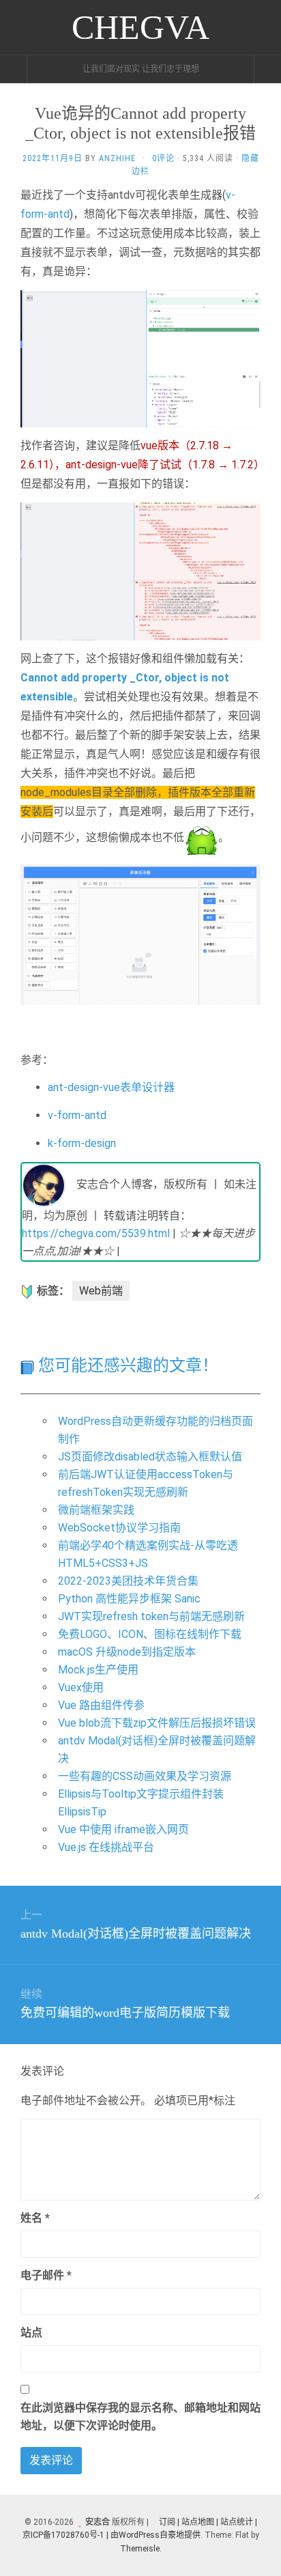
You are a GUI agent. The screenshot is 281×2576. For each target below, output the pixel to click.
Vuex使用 (81, 1687)
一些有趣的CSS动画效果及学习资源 (145, 1776)
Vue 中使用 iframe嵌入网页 (123, 1829)
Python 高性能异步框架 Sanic (129, 1599)
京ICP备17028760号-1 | (65, 2535)
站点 (31, 2333)
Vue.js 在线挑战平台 (106, 1847)
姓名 (35, 2218)
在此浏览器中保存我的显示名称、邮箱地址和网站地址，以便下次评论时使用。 (140, 2417)
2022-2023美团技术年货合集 (128, 1581)
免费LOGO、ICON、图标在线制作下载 (150, 1634)
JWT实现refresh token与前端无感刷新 (151, 1616)
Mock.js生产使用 (98, 1670)
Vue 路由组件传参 (101, 1705)
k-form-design (82, 1143)
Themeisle (140, 2549)
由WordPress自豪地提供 (156, 2535)
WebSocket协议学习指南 (119, 1528)
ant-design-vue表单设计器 (111, 1087)
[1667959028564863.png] (140, 570)
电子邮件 (46, 2275)
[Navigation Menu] (267, 69)
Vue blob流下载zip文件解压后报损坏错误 (157, 1723)
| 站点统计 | (237, 2522)
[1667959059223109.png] (140, 358)
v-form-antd (77, 1115)
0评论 (163, 158)
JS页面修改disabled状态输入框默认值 (150, 1457)
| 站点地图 (197, 2522)
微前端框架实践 (96, 1510)
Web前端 (101, 1291)
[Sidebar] (14, 69)
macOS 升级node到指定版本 (127, 1652)
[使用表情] (255, 2212)
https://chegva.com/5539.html (96, 1233)
